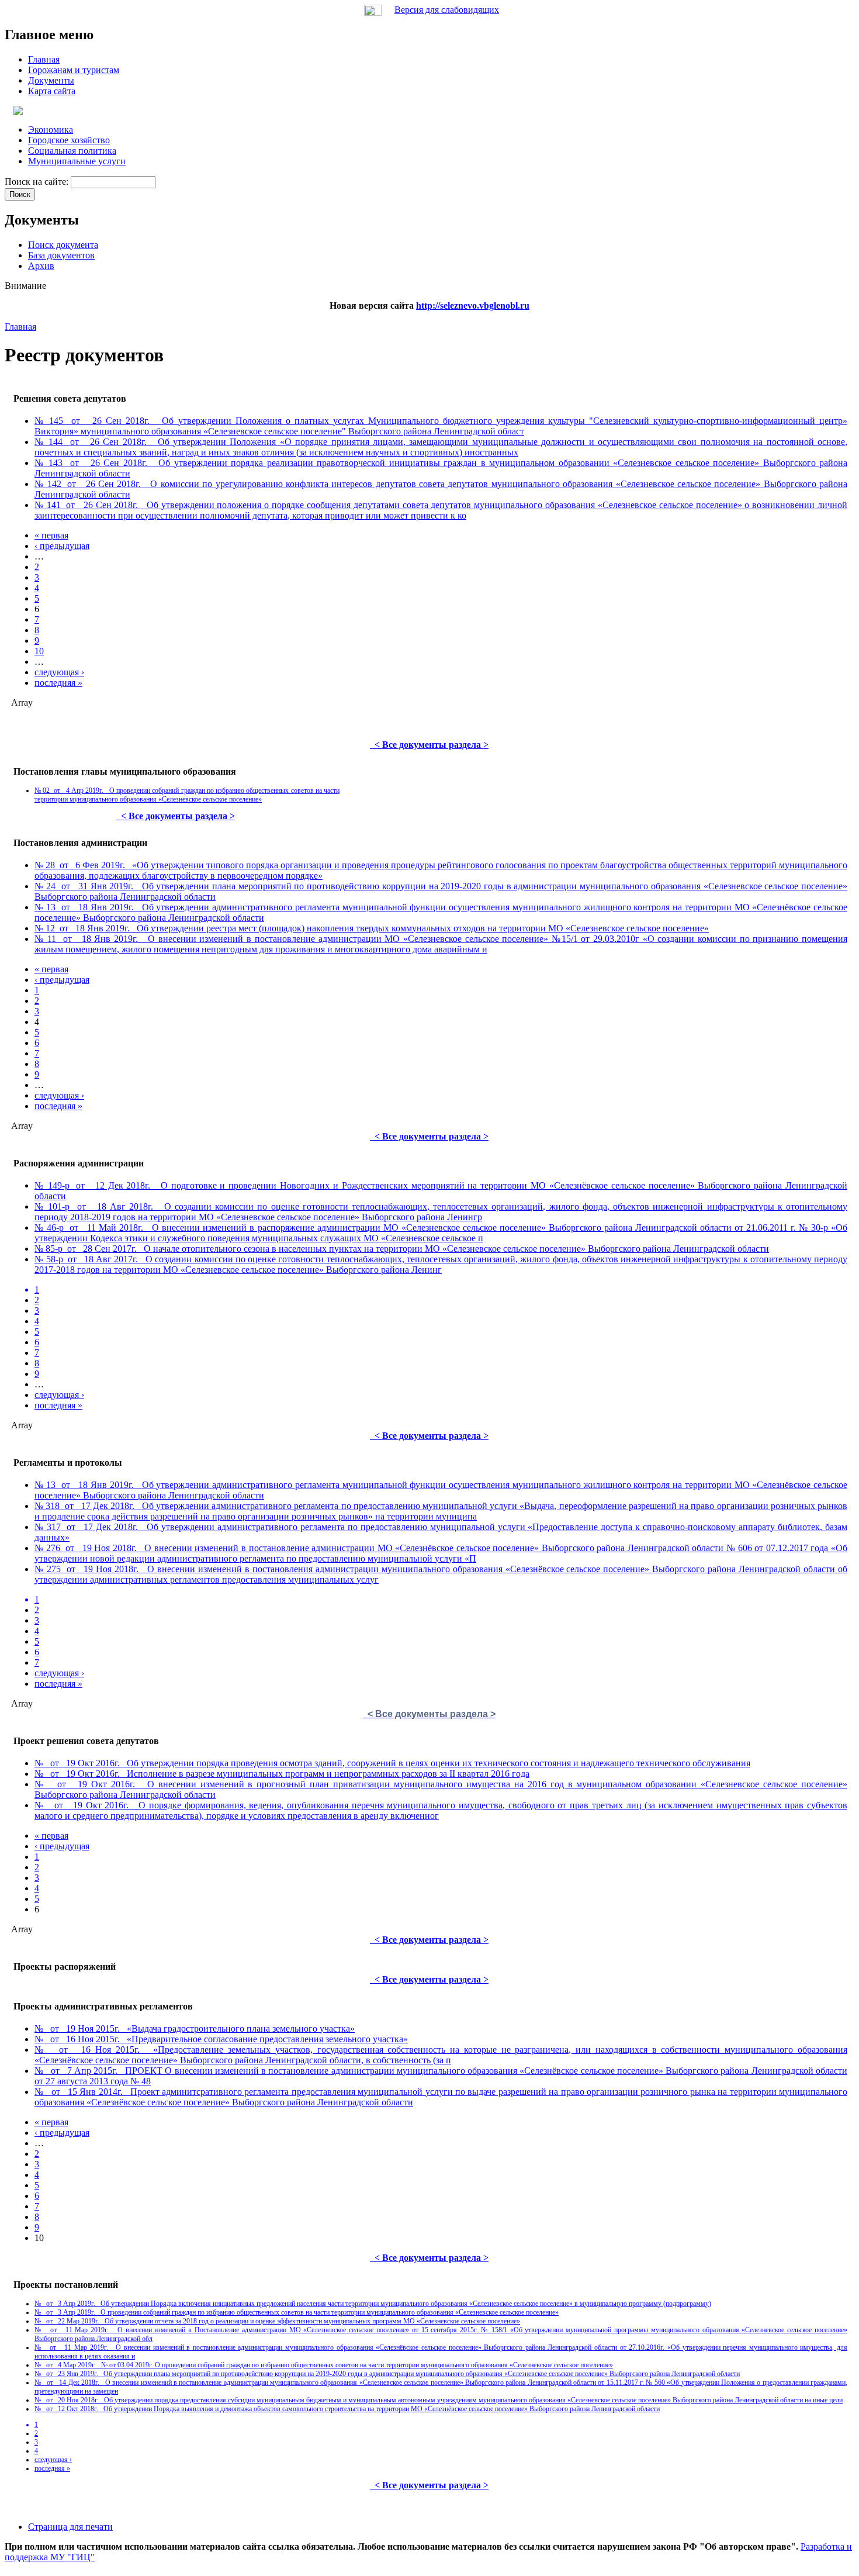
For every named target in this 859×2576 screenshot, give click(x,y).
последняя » (58, 683)
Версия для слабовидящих (447, 10)
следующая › (59, 672)
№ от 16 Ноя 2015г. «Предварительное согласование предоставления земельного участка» (221, 2039)
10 (39, 651)
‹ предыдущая (62, 546)
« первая (51, 535)
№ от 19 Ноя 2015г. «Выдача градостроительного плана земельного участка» (195, 2028)
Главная (20, 327)
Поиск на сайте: (38, 182)
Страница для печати (70, 2527)
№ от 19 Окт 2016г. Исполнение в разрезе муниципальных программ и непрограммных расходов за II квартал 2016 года (282, 1774)
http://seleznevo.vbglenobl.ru (473, 305)
